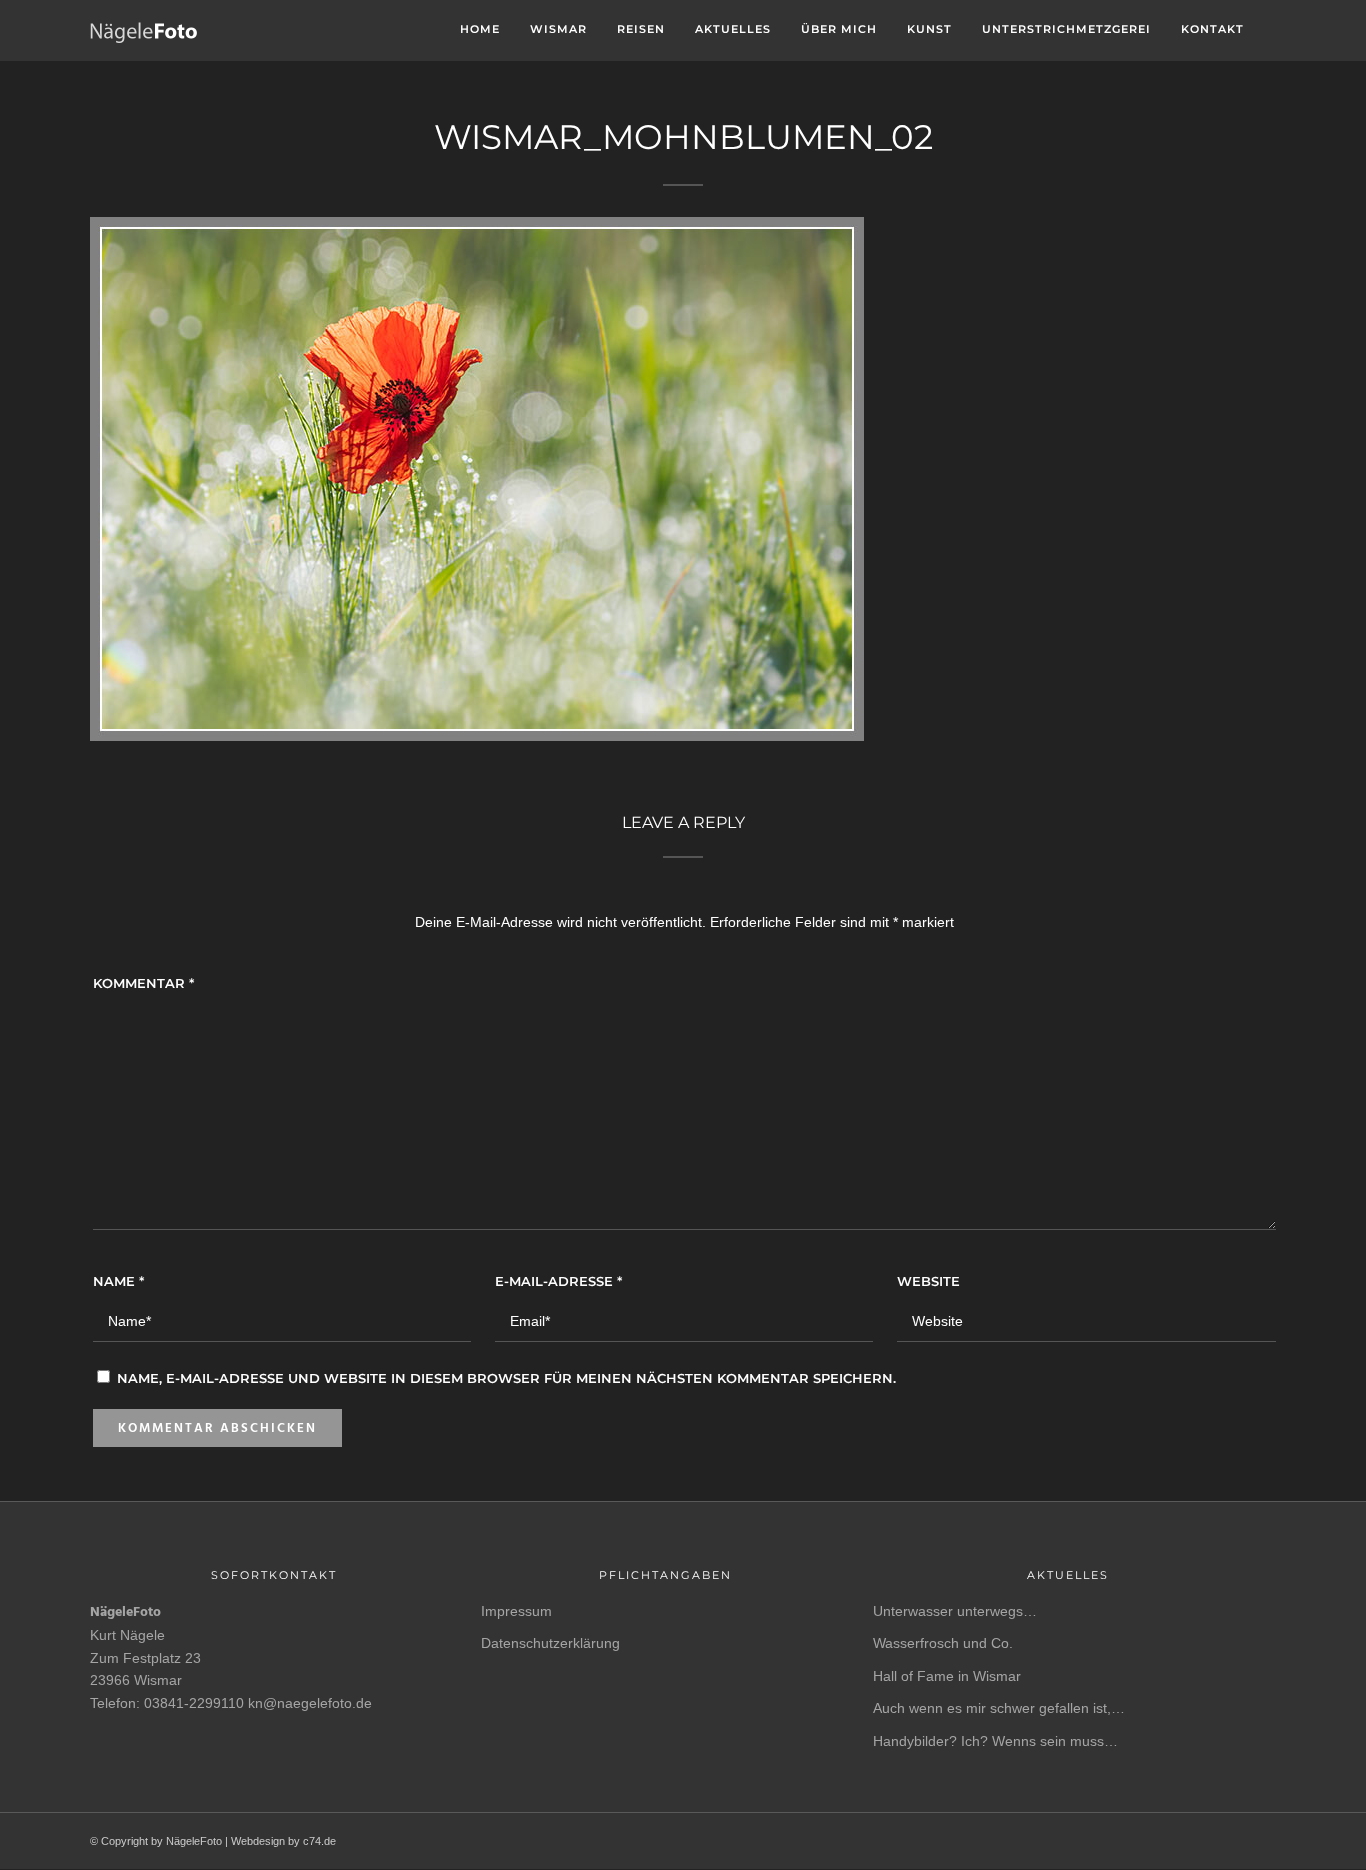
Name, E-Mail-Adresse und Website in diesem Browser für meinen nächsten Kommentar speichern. (506, 1378)
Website (928, 1281)
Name (118, 1281)
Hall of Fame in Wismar (947, 1676)
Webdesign (258, 1841)
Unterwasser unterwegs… (955, 1611)
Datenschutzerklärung (550, 1643)
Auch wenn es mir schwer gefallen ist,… (999, 1708)
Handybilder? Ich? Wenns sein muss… (995, 1741)
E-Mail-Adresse (558, 1281)
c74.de (319, 1841)
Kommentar (143, 983)
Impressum (516, 1611)
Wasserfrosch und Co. (943, 1643)
